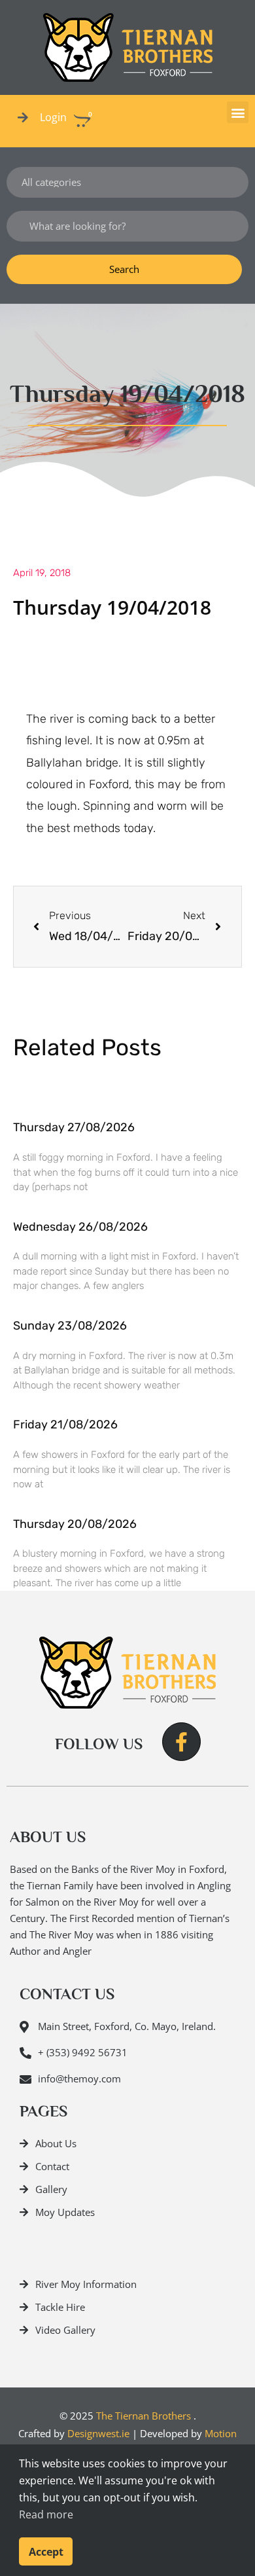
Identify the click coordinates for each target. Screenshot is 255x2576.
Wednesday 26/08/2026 (80, 1227)
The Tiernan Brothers (144, 2416)
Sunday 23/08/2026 (70, 1326)
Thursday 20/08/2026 (75, 1524)
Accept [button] (46, 2552)
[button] (238, 112)
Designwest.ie (98, 2433)
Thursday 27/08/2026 (74, 1127)
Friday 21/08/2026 (65, 1424)
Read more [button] (46, 2514)
